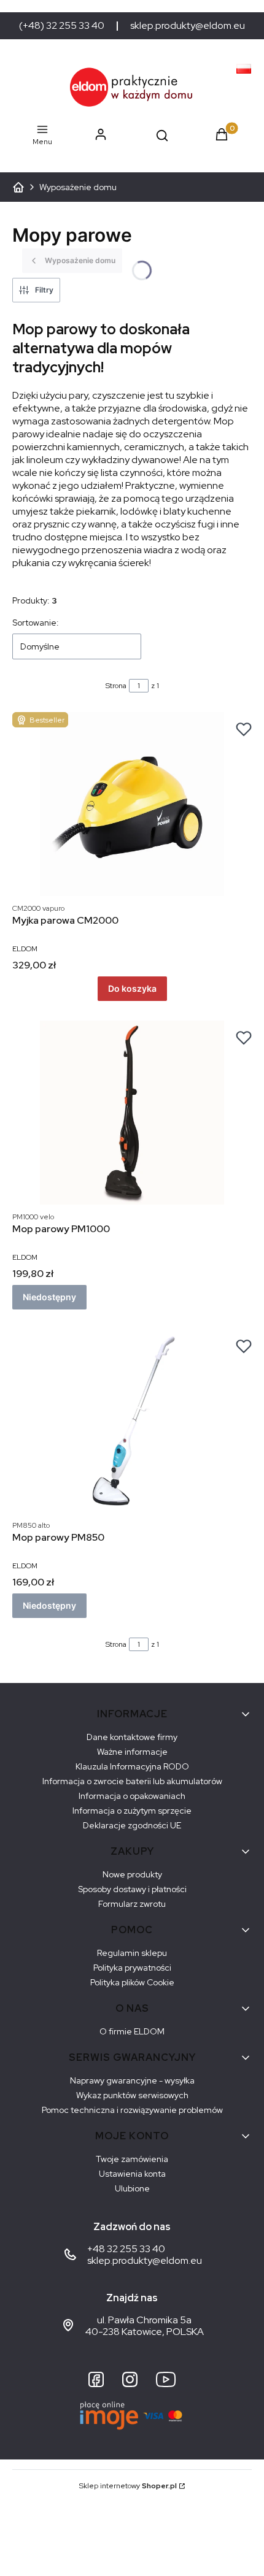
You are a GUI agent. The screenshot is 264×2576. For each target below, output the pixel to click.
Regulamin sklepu (132, 1953)
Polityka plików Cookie (132, 1982)
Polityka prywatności (132, 1968)
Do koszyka (132, 988)
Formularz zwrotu (132, 1904)
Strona (116, 686)
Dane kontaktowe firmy (132, 1737)
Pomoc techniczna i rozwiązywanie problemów (132, 2110)
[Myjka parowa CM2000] (132, 804)
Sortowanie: (36, 623)
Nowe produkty (132, 1874)
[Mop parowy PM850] (132, 1421)
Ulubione (132, 2188)
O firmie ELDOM (132, 2031)
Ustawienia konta (132, 2174)
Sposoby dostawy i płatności (132, 1889)
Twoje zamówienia (132, 2159)
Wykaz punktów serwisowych (132, 2095)
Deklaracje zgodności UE (132, 1825)
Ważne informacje (132, 1752)
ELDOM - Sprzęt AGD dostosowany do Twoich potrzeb (18, 187)
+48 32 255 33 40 (126, 2249)
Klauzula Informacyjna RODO (132, 1766)
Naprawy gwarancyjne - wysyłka (132, 2080)
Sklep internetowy (128, 2486)
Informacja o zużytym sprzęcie (132, 1811)
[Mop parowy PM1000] (132, 1113)
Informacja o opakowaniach (132, 1796)
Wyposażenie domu (78, 187)
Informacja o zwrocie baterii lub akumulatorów (132, 1781)
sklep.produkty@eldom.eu (188, 26)
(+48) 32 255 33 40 (62, 26)
